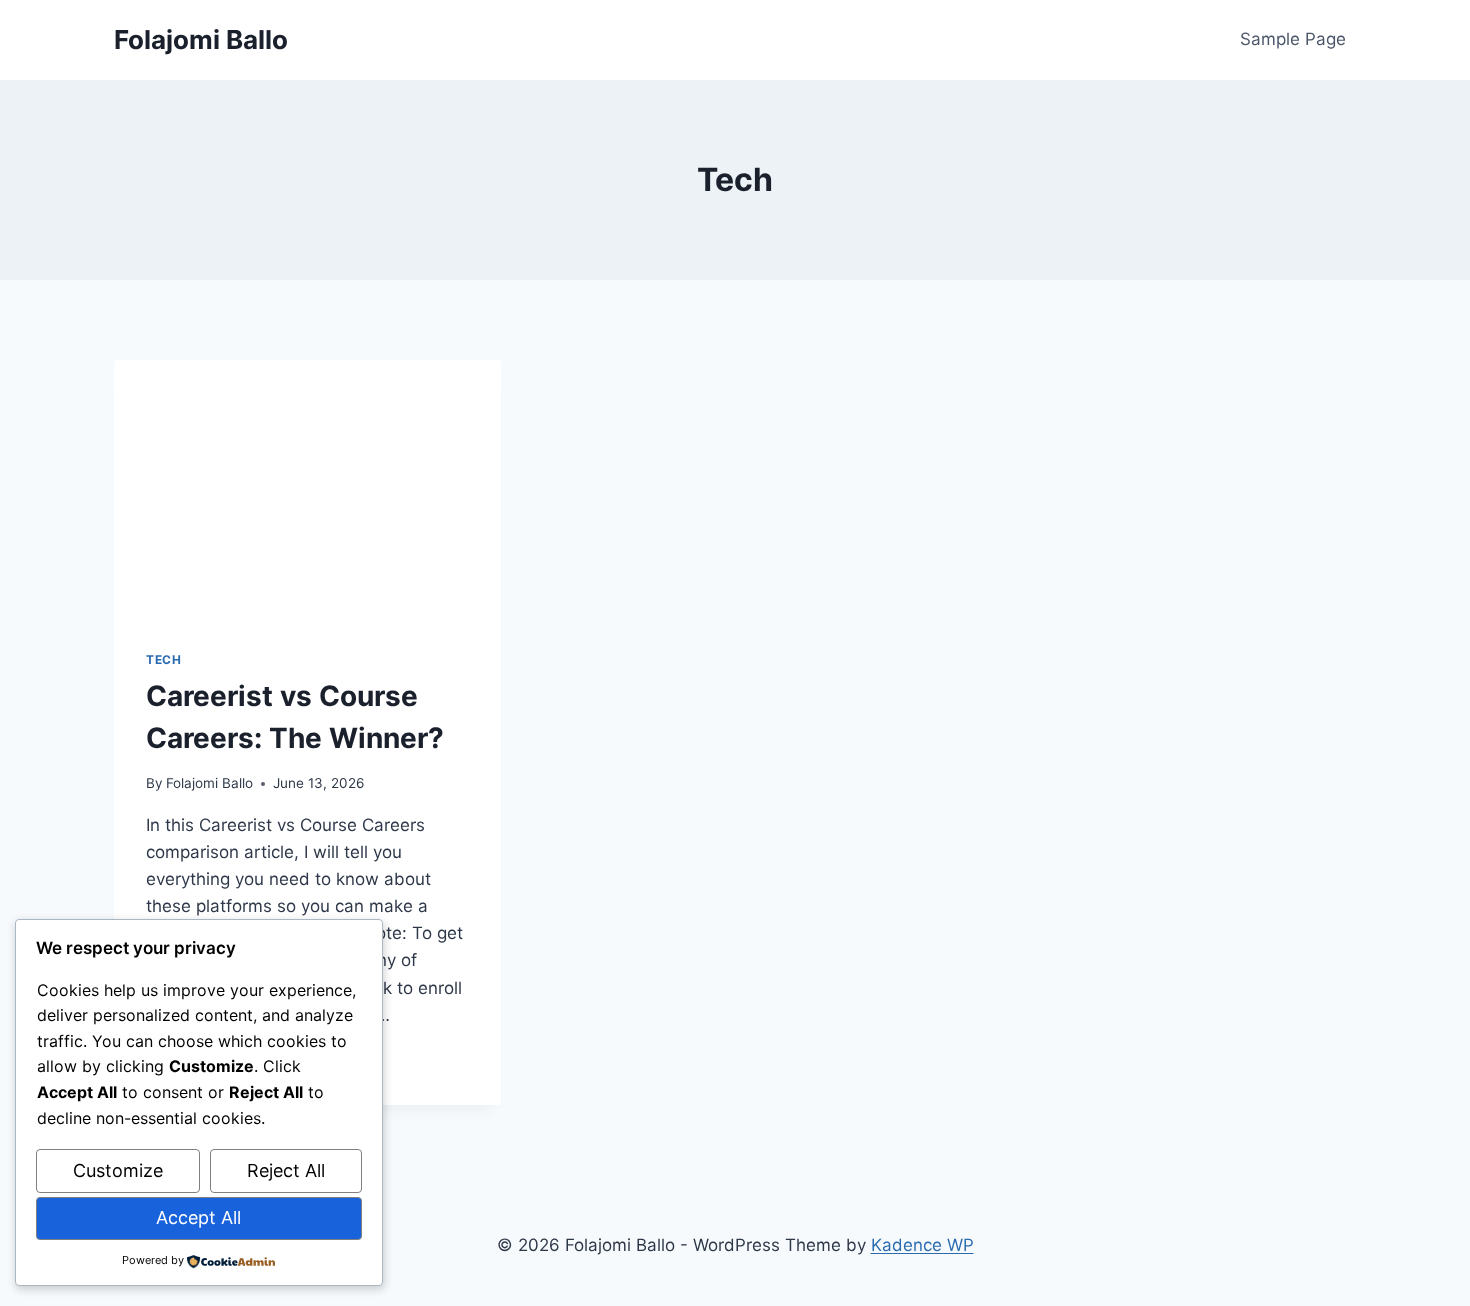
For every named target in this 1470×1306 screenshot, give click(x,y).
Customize (118, 1170)
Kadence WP (922, 1245)
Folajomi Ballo (209, 783)
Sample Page (1293, 39)
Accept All (198, 1217)
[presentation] (307, 489)
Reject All (286, 1170)
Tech (163, 659)
